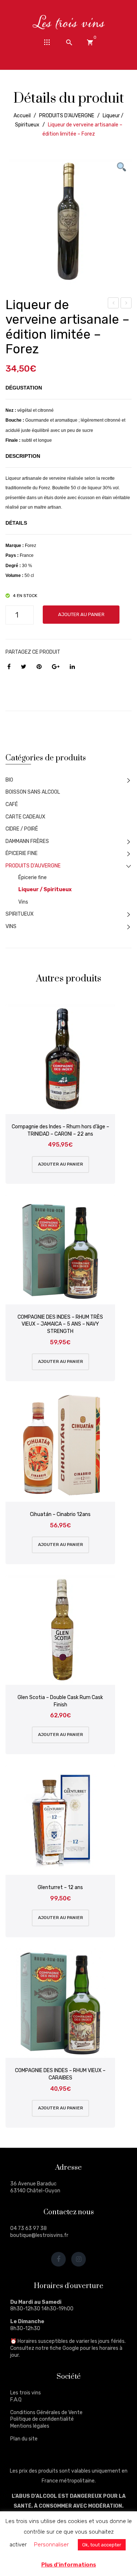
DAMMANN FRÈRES (27, 841)
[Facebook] (9, 667)
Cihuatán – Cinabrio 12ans (60, 1514)
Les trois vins (26, 2393)
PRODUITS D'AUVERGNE (67, 116)
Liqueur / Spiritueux (45, 890)
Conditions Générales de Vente (46, 2412)
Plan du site (24, 2439)
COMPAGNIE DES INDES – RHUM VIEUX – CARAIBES (60, 2074)
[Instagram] (79, 2259)
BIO (9, 780)
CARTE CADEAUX (25, 817)
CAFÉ (12, 804)
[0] (90, 42)
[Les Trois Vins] (69, 22)
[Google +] (56, 667)
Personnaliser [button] (51, 2545)
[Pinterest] (39, 667)
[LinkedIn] (72, 667)
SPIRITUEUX (20, 914)
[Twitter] (24, 667)
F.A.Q (16, 2400)
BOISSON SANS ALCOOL (33, 792)
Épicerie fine (33, 877)
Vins (23, 902)
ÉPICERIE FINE (22, 853)
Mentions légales (30, 2426)
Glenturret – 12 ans (60, 1887)
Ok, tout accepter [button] (102, 2545)
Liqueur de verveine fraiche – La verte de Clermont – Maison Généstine (126, 304)
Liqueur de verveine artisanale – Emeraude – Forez (113, 304)
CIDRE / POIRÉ (22, 829)
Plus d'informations (69, 2565)
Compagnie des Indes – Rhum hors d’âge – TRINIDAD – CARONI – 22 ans (60, 1130)
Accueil (22, 116)
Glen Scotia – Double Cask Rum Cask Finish (60, 1701)
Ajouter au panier (81, 614)
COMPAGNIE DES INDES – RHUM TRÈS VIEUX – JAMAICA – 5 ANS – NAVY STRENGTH (60, 1324)
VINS (11, 926)
